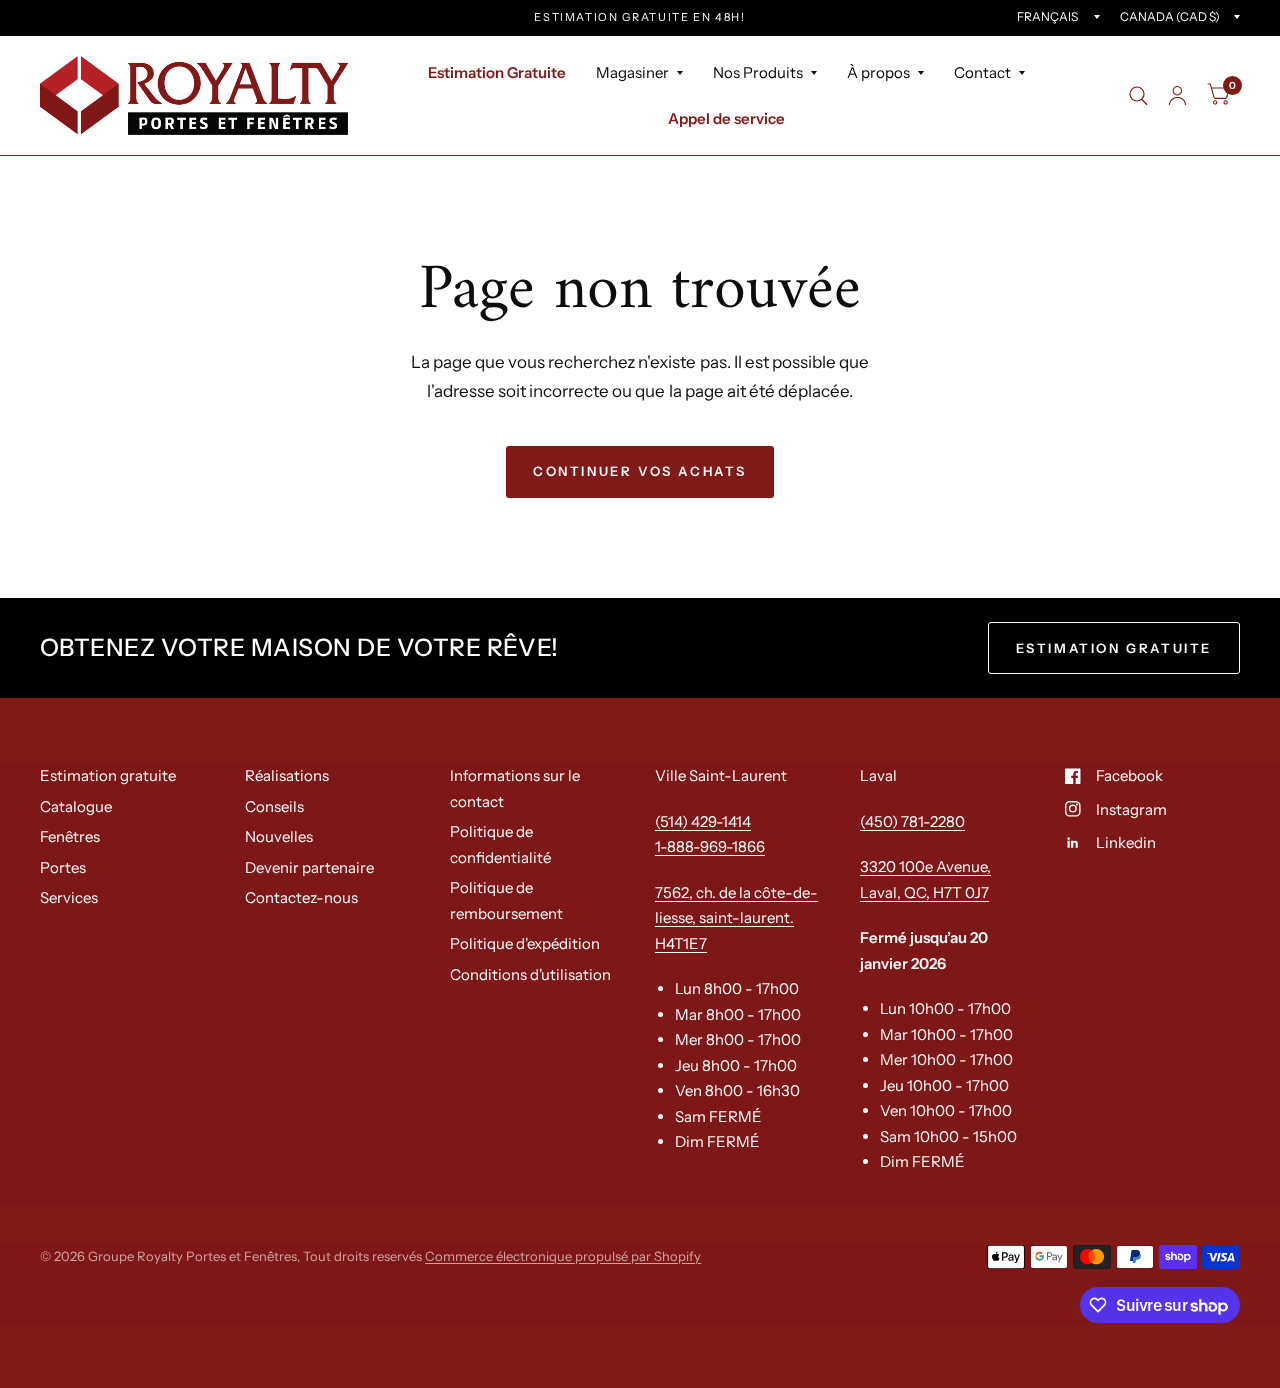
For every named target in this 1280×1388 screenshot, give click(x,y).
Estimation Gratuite (497, 72)
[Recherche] (1138, 95)
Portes (63, 867)
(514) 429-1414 (703, 821)
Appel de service (726, 118)
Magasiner (632, 72)
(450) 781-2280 (912, 821)
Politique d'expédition (525, 943)
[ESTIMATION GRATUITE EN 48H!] (640, 17)
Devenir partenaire (309, 867)
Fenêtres (70, 836)
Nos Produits (758, 72)
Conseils (274, 806)
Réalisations (287, 775)
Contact (982, 72)
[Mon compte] (1177, 95)
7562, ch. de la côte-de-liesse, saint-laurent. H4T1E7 (736, 918)
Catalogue (76, 806)
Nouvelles (279, 836)
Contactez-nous (301, 897)
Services (69, 897)
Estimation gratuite (108, 775)
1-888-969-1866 (710, 846)
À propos (878, 72)
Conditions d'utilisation (530, 974)
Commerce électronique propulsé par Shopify (563, 1256)
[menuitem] (497, 73)
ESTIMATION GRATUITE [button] (1114, 648)
